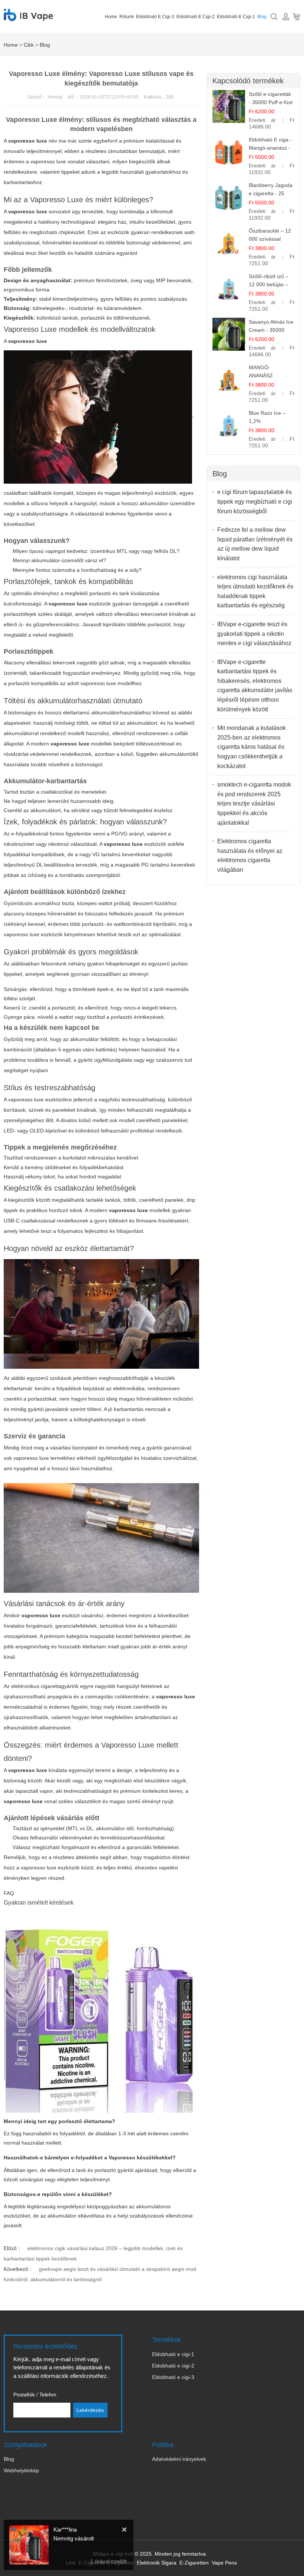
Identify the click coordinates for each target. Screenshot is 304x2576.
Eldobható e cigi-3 (155, 17)
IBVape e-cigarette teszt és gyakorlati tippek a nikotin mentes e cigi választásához (254, 634)
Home (111, 17)
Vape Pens (224, 2563)
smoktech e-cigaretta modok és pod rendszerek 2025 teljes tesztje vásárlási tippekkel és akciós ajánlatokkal (254, 803)
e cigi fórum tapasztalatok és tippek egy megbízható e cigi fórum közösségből (255, 501)
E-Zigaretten (194, 2563)
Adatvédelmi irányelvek (179, 2459)
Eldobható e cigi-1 (236, 17)
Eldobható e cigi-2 (196, 17)
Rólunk (127, 17)
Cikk (29, 45)
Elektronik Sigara (157, 2563)
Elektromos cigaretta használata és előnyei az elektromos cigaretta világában (250, 855)
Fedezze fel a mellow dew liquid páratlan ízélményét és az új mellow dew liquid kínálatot (255, 544)
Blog (262, 17)
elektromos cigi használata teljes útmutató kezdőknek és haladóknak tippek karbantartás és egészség (255, 591)
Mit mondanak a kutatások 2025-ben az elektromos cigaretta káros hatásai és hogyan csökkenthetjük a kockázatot (252, 747)
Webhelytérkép (21, 2470)
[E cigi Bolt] (28, 17)
